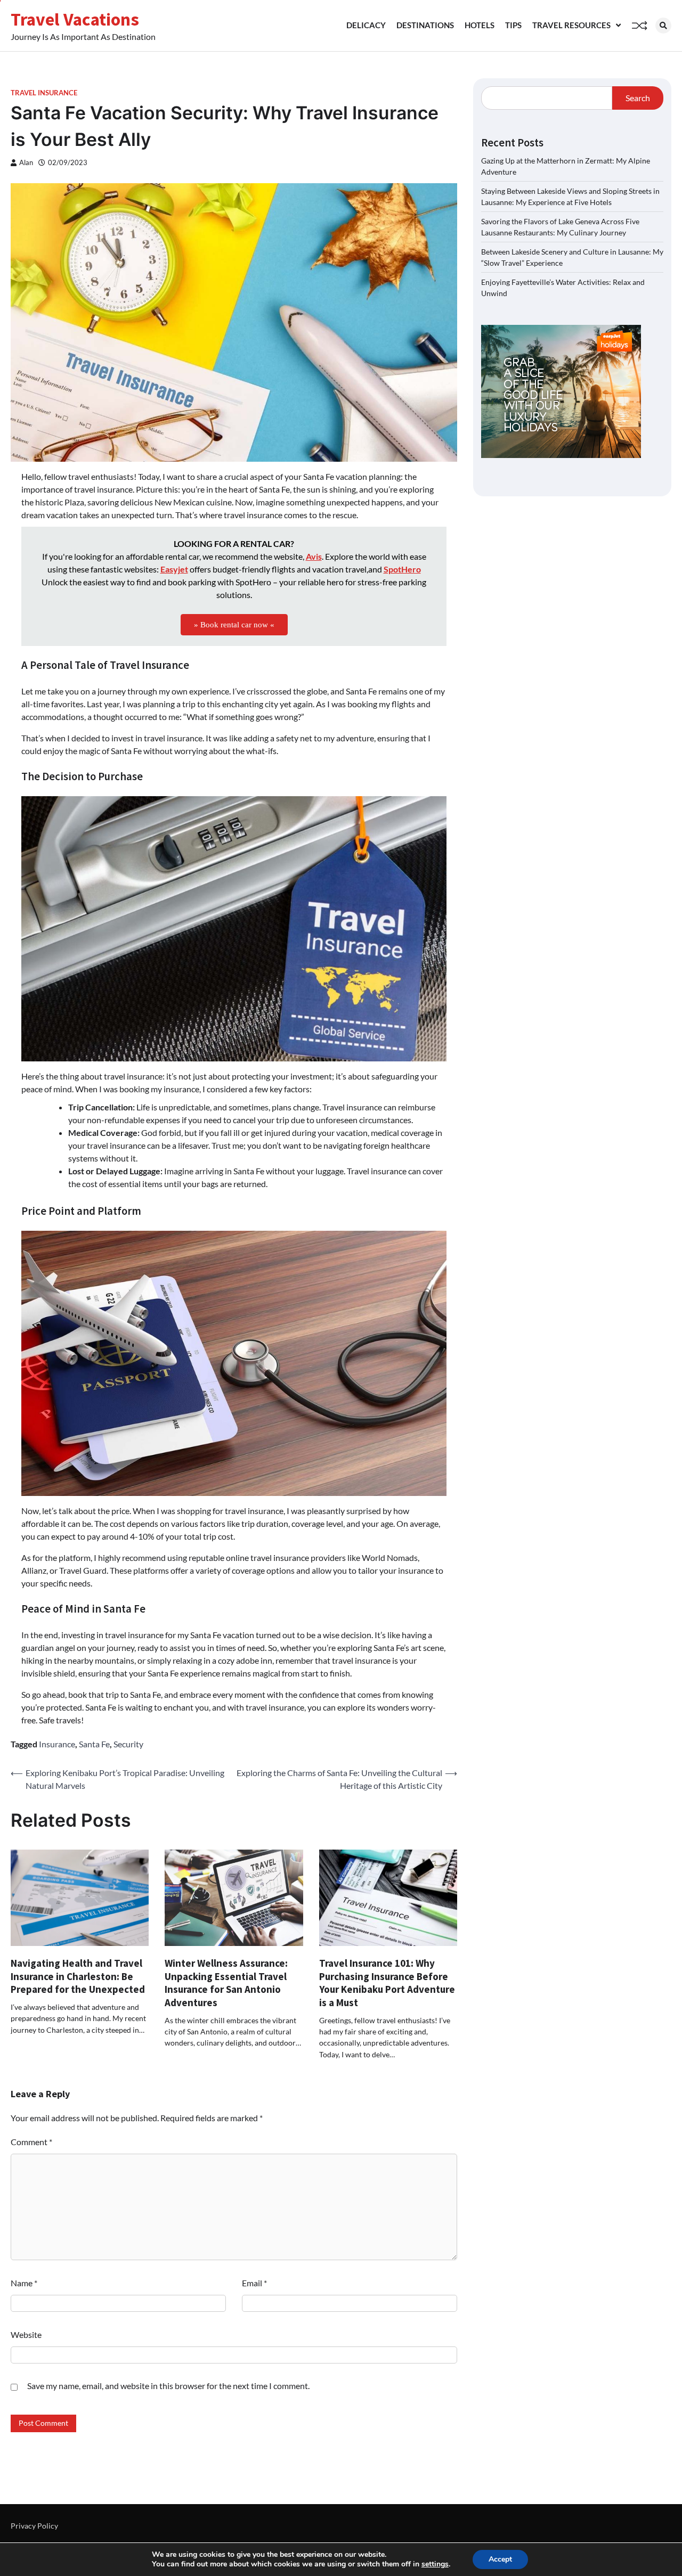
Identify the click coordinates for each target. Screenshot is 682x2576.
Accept (500, 2559)
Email (254, 2283)
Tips (513, 25)
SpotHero (402, 569)
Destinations (425, 25)
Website (26, 2334)
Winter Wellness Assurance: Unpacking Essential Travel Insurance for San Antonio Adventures (226, 1983)
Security (128, 1744)
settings (435, 2564)
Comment (31, 2142)
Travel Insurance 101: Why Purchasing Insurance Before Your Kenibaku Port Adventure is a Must (387, 1983)
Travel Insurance (44, 93)
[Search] (663, 26)
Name (24, 2283)
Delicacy (366, 25)
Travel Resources (571, 25)
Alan (26, 163)
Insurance (57, 1744)
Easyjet (174, 569)
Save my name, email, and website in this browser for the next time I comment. (168, 2386)
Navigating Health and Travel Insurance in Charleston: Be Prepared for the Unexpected (78, 1976)
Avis (314, 556)
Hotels (480, 25)
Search (638, 98)
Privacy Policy (34, 2526)
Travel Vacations (75, 19)
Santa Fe (94, 1744)
